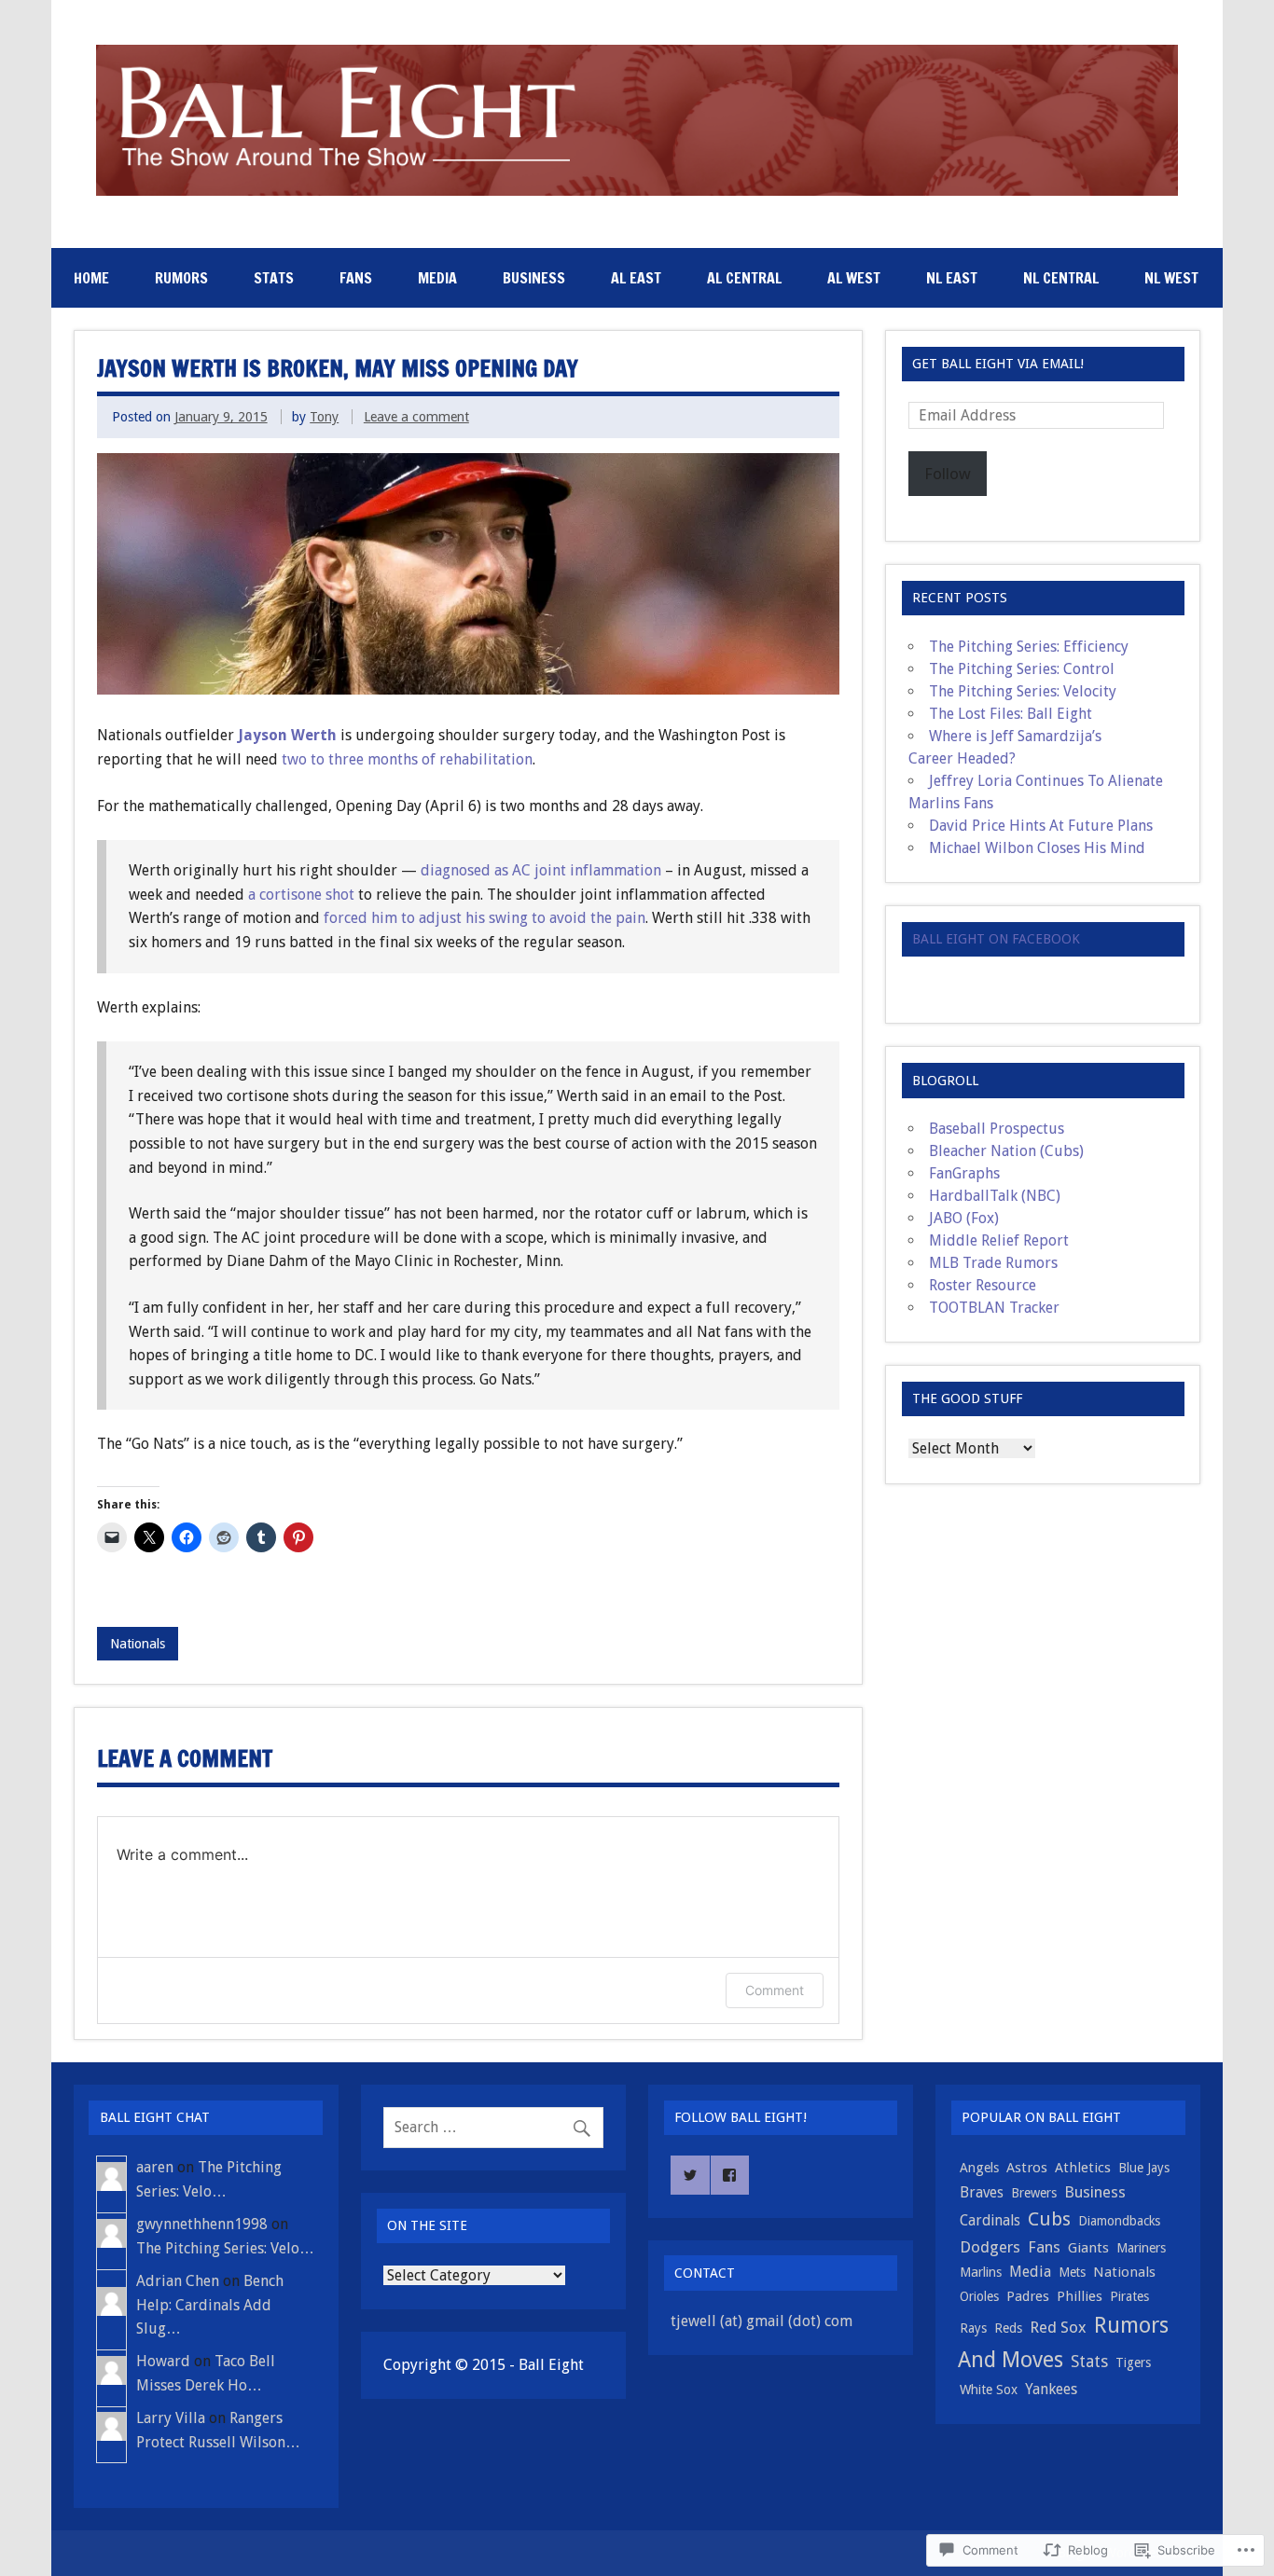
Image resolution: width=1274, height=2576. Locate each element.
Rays (973, 2328)
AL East (636, 278)
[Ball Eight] (637, 191)
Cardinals (990, 2220)
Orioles (979, 2296)
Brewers (1034, 2193)
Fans (356, 278)
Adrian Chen (178, 2281)
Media (437, 278)
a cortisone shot (303, 895)
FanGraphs (964, 1173)
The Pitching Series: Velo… (225, 2248)
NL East (952, 278)
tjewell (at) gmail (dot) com (762, 2321)
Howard (163, 2361)
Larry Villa (171, 2418)
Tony (324, 417)
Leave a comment (416, 417)
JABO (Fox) (964, 1218)
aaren (155, 2167)
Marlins (981, 2272)
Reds (1008, 2328)
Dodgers (990, 2247)
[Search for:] (493, 2127)
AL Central (744, 278)
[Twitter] (690, 2175)
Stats (274, 278)
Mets (1072, 2272)
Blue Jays (1144, 2168)
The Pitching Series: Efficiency (1029, 647)
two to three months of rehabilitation (407, 759)
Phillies (1080, 2296)
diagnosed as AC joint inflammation (541, 870)
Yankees (1051, 2389)
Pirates (1129, 2296)
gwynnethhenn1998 (202, 2224)
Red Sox (1058, 2327)
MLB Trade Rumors (993, 1263)
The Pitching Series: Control (1022, 669)
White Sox (989, 2390)
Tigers (1133, 2362)
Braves (982, 2192)
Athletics (1083, 2168)
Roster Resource (983, 1285)
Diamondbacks (1119, 2221)
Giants (1088, 2248)
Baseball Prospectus (997, 1129)
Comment (775, 1990)
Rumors (181, 278)
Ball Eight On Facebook (996, 939)
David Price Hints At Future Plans (1041, 826)
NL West (1171, 278)
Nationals (138, 1644)
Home (91, 278)
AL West (854, 278)
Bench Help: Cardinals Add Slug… (210, 2305)
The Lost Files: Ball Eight (1011, 714)
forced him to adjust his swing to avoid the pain (485, 918)
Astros (1027, 2168)
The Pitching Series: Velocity (1023, 691)
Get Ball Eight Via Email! (998, 364)
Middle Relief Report (999, 1240)
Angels (979, 2168)
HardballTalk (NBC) (995, 1196)
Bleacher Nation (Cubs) (1006, 1151)
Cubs (1049, 2219)
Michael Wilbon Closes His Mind (1037, 848)
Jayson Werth (287, 735)
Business (534, 278)
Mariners (1141, 2248)
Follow (948, 474)
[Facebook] (730, 2175)
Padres (1028, 2296)
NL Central (1061, 278)
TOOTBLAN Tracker (994, 1308)
